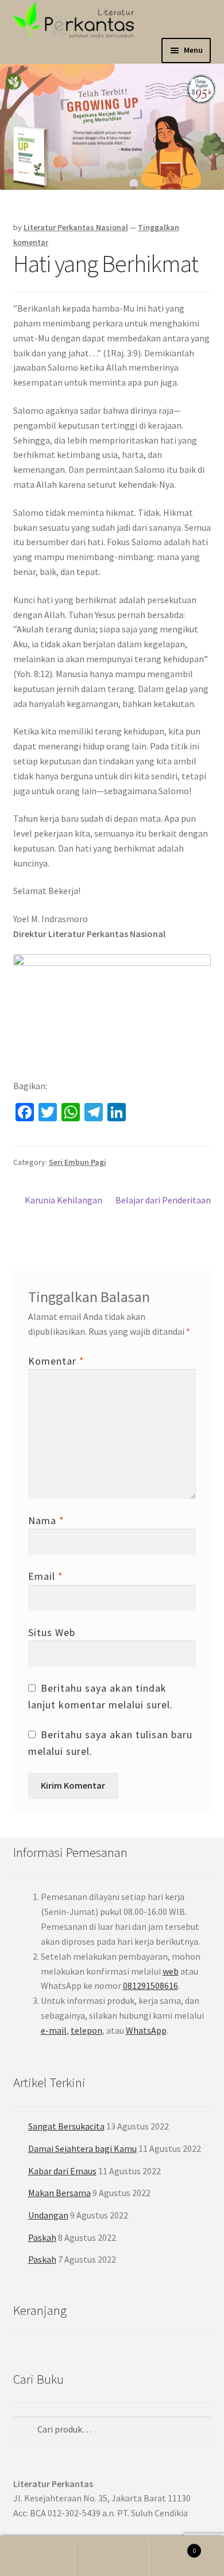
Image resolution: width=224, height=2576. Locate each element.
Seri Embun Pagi (78, 1162)
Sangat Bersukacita (66, 2126)
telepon (86, 2030)
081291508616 (150, 1986)
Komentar (56, 1361)
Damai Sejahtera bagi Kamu (82, 2148)
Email (46, 1576)
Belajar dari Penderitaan (163, 1207)
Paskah (42, 2237)
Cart (173, 2546)
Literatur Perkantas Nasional (76, 227)
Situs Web (52, 1632)
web (171, 1971)
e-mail (54, 2030)
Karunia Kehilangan (63, 1201)
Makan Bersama (59, 2193)
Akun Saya (37, 2556)
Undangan (48, 2215)
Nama (46, 1520)
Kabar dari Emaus (62, 2171)
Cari (112, 2556)
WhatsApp (146, 2030)
